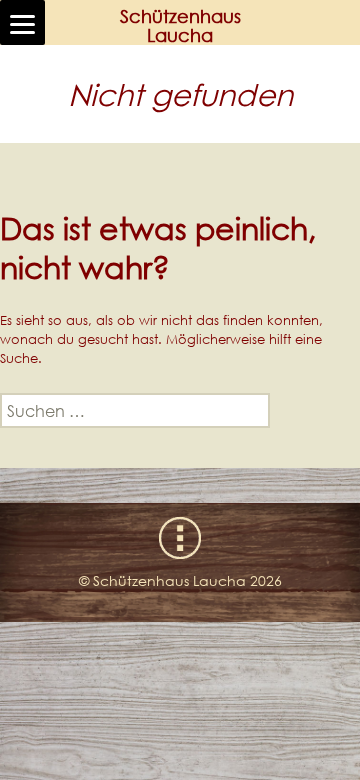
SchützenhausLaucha (180, 26)
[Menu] (22, 22)
